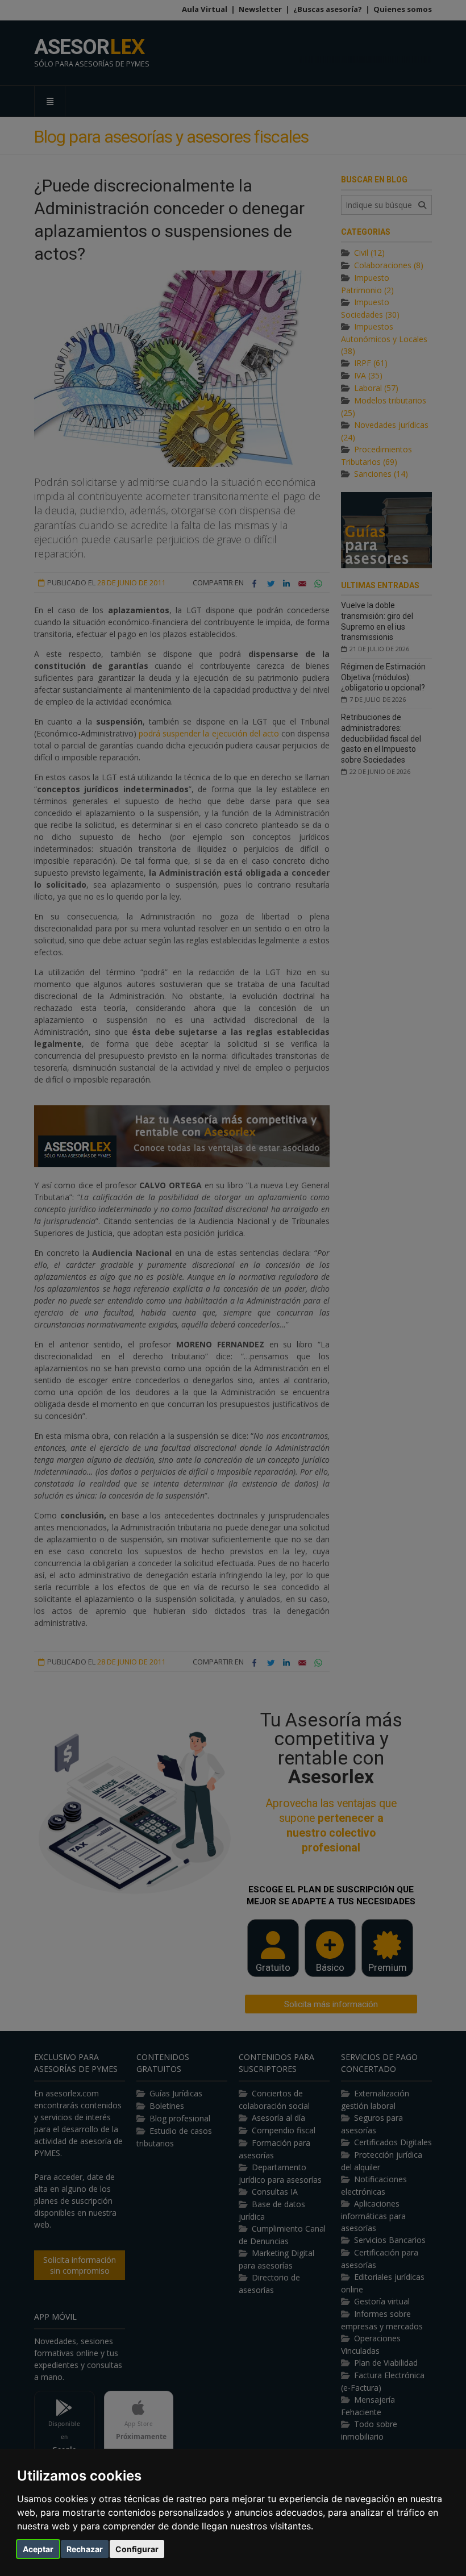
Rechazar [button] (85, 2549)
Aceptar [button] (38, 2549)
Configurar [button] (137, 2549)
